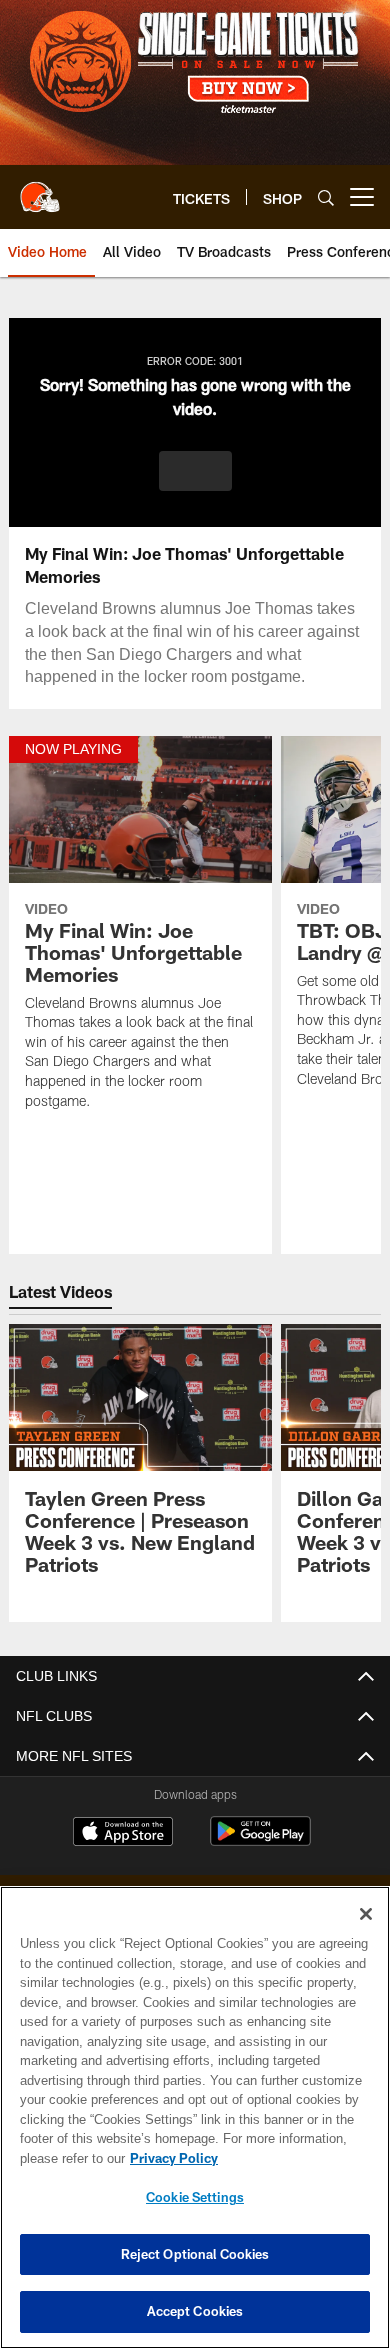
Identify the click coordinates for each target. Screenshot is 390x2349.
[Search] (326, 197)
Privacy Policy (170, 2158)
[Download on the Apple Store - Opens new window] (123, 1834)
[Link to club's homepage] (40, 189)
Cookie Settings (195, 2197)
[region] (195, 2117)
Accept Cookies (195, 2311)
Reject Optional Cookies (195, 2254)
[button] (195, 471)
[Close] (366, 1914)
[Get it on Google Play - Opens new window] (260, 1841)
